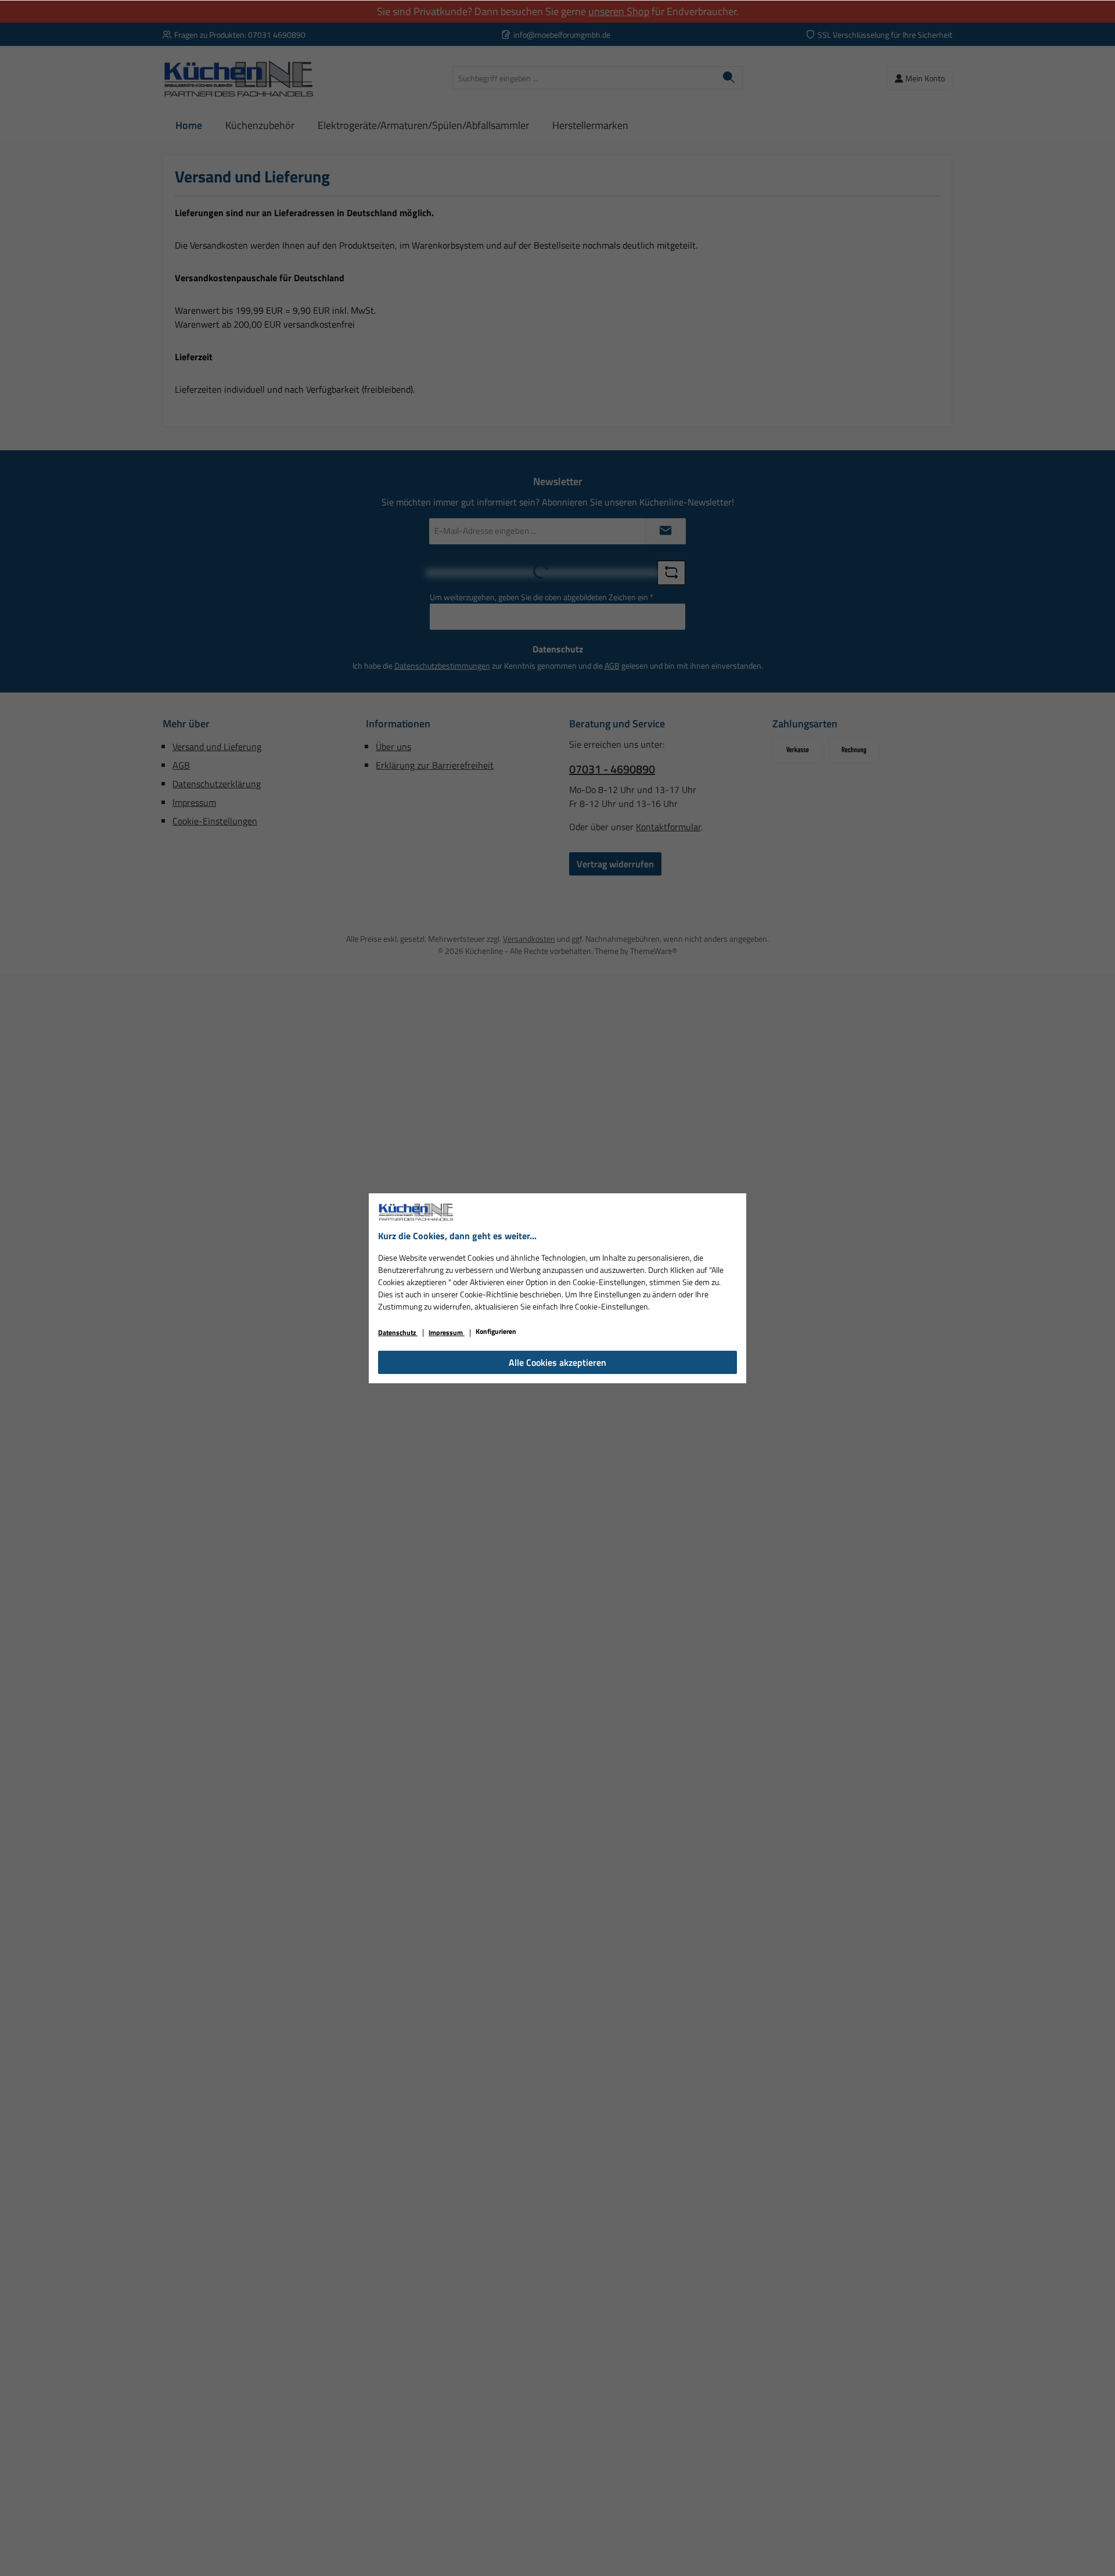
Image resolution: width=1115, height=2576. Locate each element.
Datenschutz (398, 1332)
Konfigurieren (496, 1331)
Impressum (447, 1332)
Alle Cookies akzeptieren (557, 1362)
